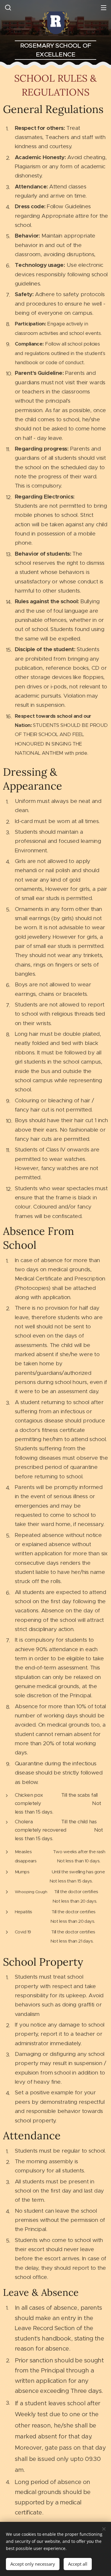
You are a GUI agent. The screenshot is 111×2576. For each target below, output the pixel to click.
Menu (104, 7)
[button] (7, 7)
